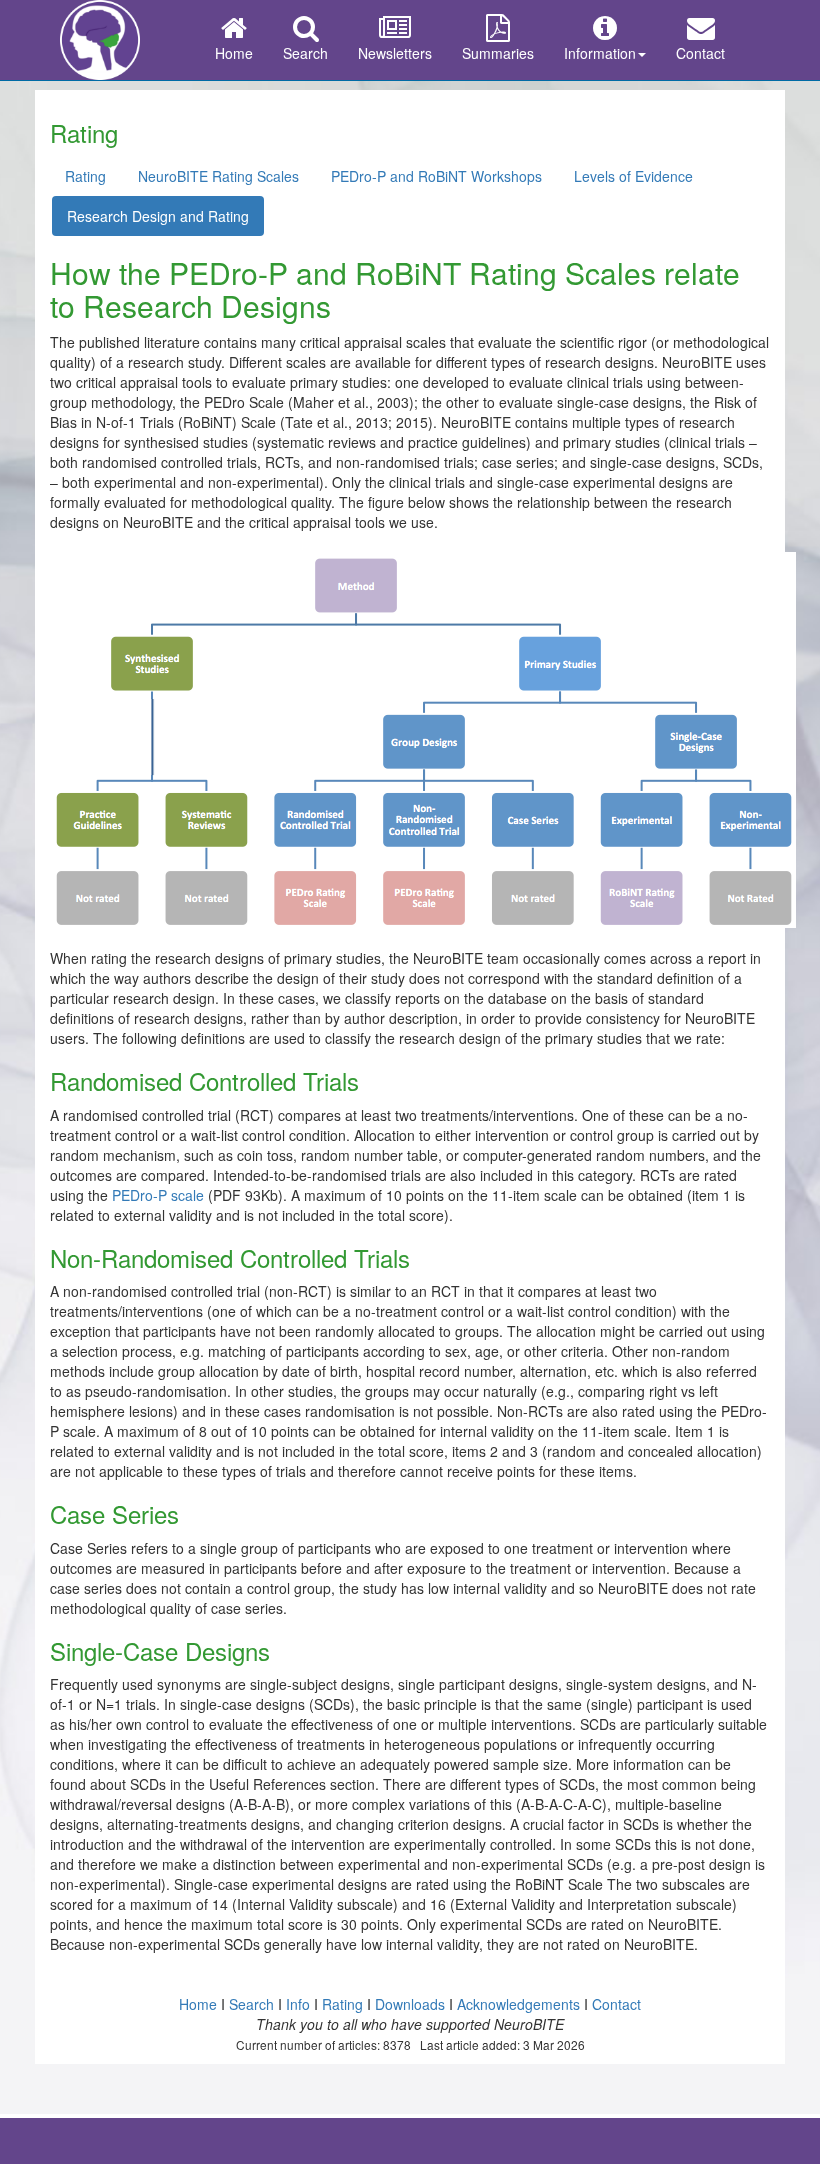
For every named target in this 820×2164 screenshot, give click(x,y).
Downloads (410, 2004)
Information (600, 53)
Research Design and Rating (158, 216)
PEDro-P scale (158, 1195)
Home (234, 53)
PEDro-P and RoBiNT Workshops (436, 176)
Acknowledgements (518, 2004)
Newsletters (395, 53)
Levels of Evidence (633, 176)
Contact (700, 53)
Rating (85, 176)
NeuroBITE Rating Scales (218, 176)
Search (305, 53)
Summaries (498, 53)
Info (298, 2004)
